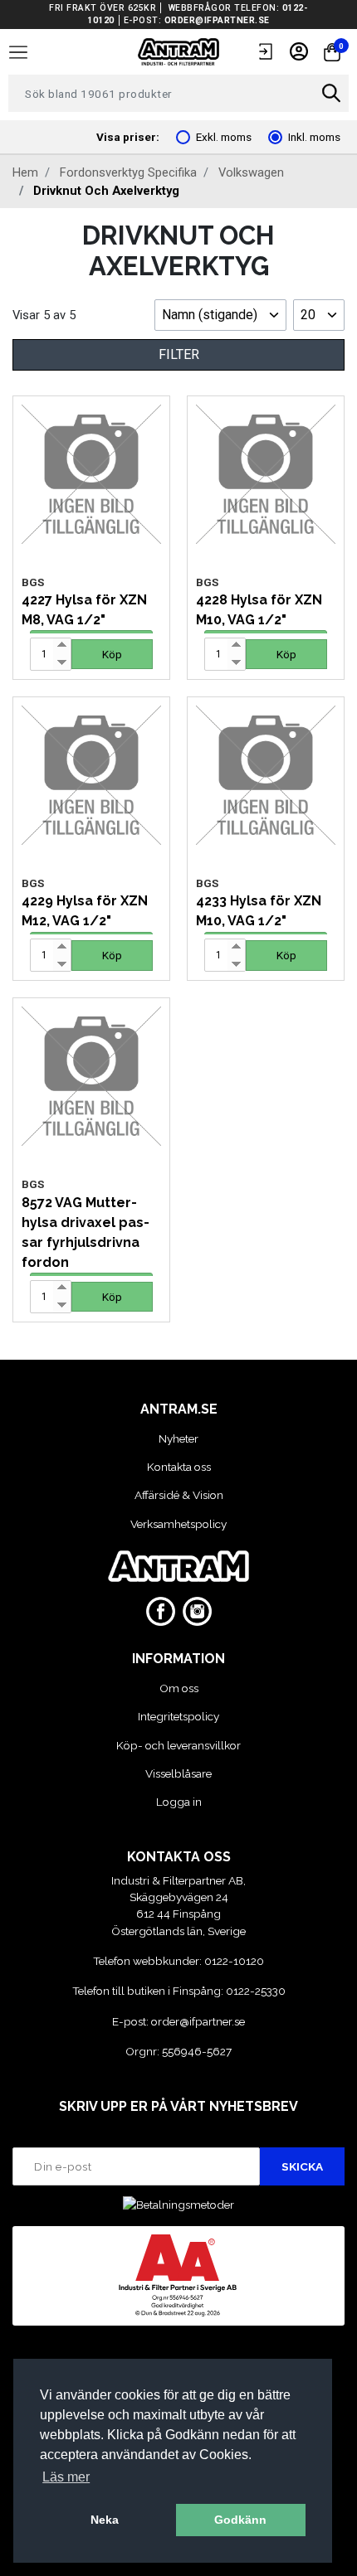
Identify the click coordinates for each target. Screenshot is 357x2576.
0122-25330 (256, 1991)
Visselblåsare (178, 1773)
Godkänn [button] (240, 2520)
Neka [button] (105, 2520)
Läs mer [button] (66, 2477)
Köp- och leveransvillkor (178, 1745)
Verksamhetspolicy (178, 1524)
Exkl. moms (224, 137)
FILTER (179, 354)
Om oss (179, 1688)
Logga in (179, 1802)
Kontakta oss (179, 1467)
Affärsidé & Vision (179, 1495)
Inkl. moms (314, 137)
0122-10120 (234, 1961)
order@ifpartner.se (217, 20)
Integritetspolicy (178, 1716)
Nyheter (178, 1438)
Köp (112, 654)
